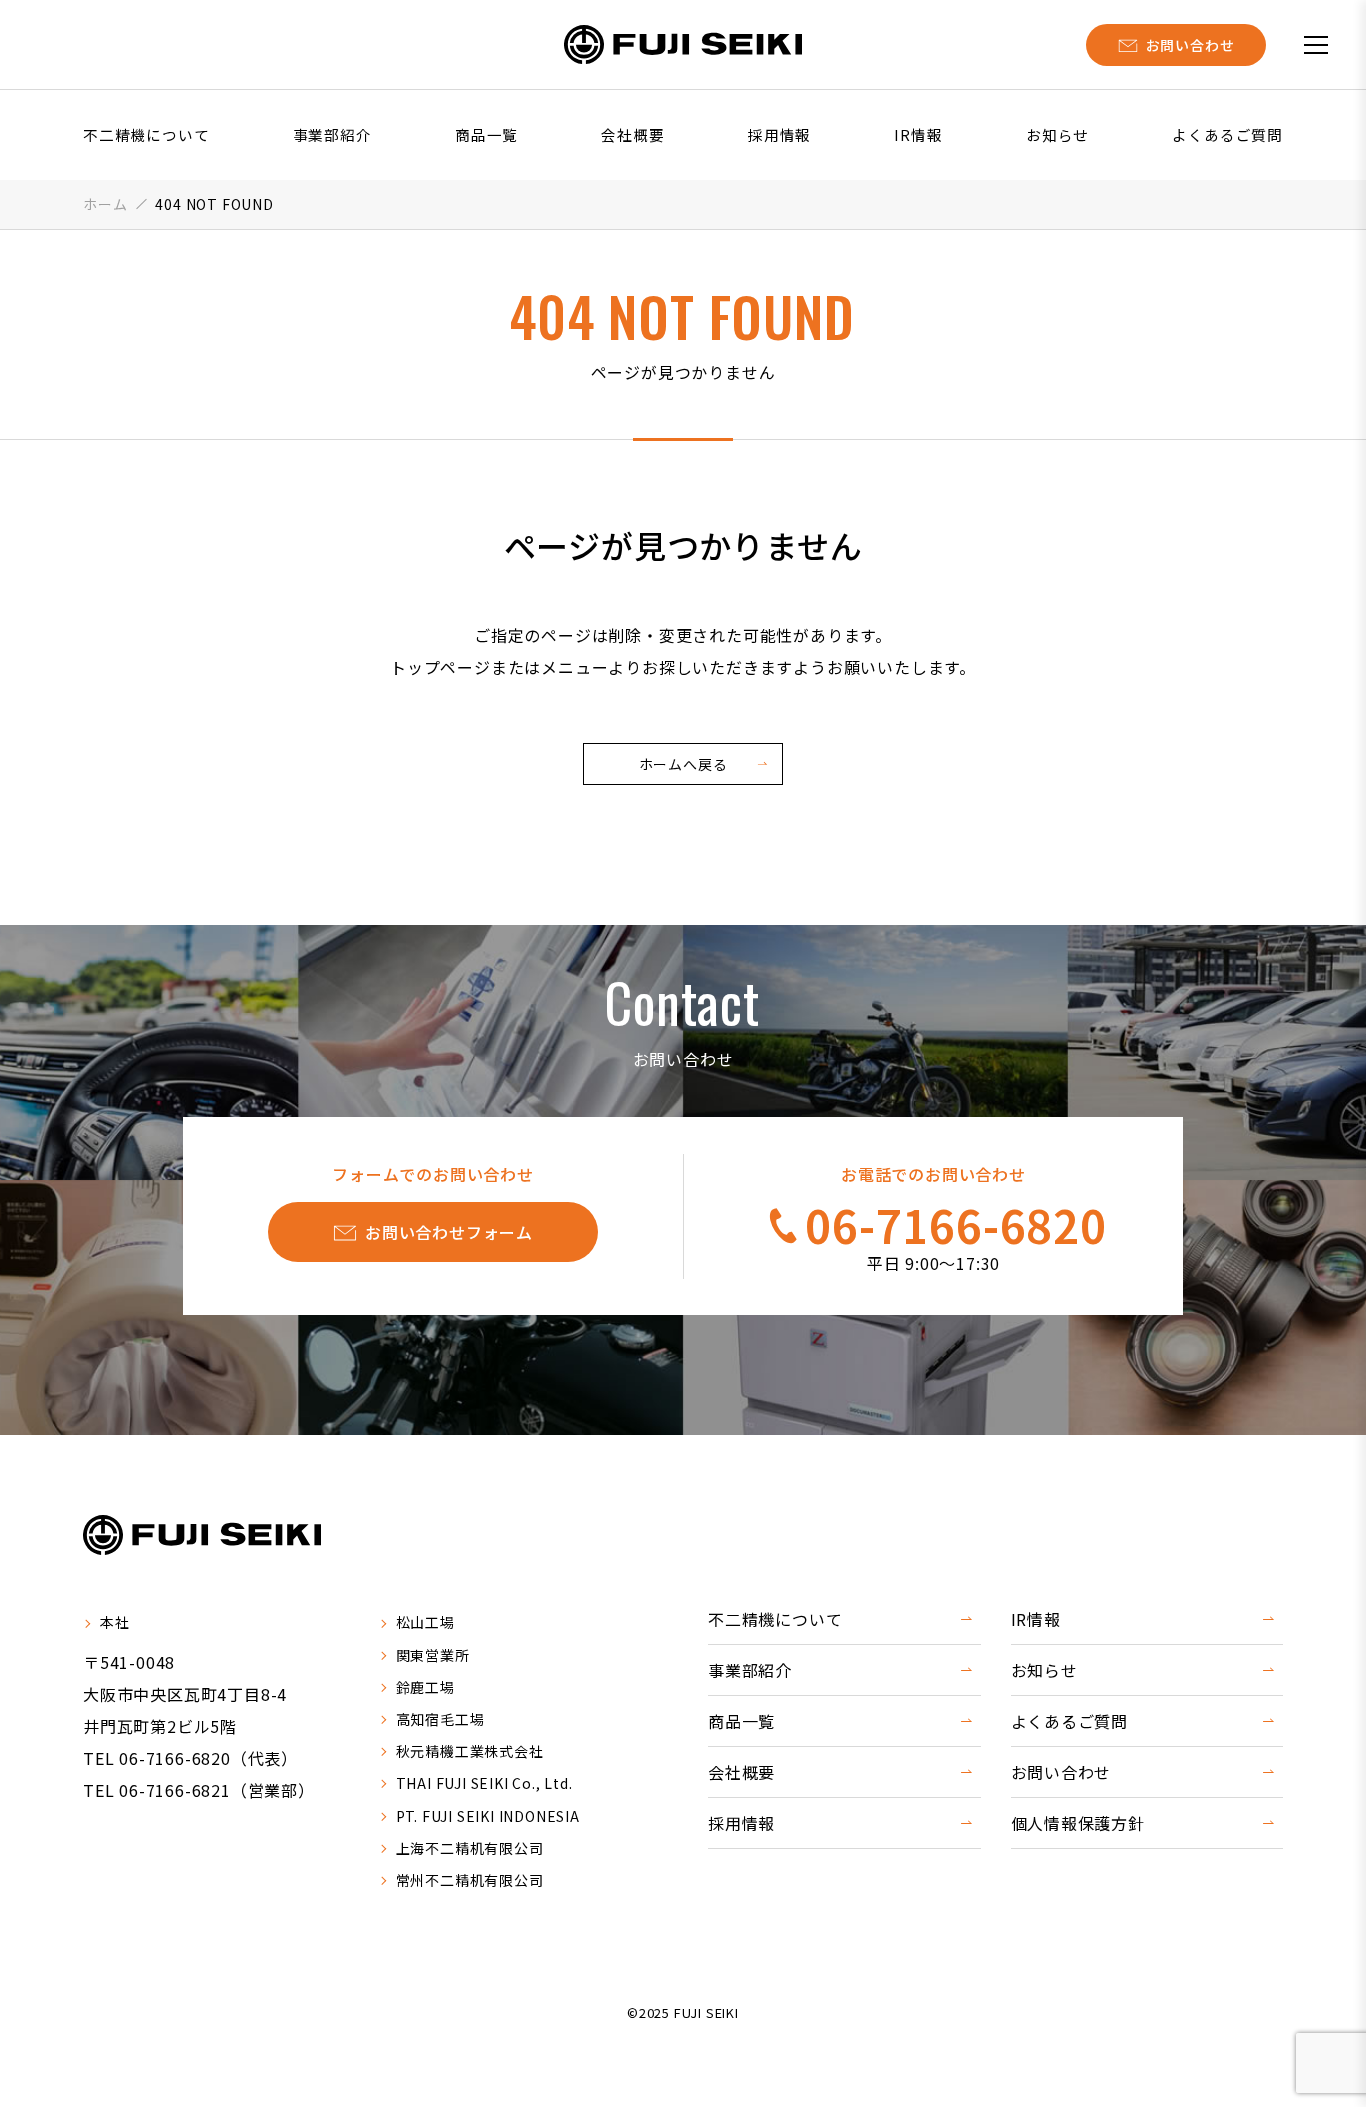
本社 (115, 1622)
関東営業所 (433, 1655)
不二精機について (146, 134)
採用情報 (779, 134)
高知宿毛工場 (440, 1719)
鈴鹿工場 (425, 1687)
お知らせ (1057, 134)
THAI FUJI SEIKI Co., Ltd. (484, 1783)
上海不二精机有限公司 (470, 1848)
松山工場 (425, 1622)
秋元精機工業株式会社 (470, 1751)
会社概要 (632, 134)
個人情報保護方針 (1078, 1823)
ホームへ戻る (683, 764)
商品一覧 (486, 134)
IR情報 (918, 134)
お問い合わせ (1061, 1772)
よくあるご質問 (1227, 134)
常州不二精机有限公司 (470, 1880)
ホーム (105, 204)
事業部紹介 (332, 134)
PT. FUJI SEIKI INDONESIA (488, 1816)
